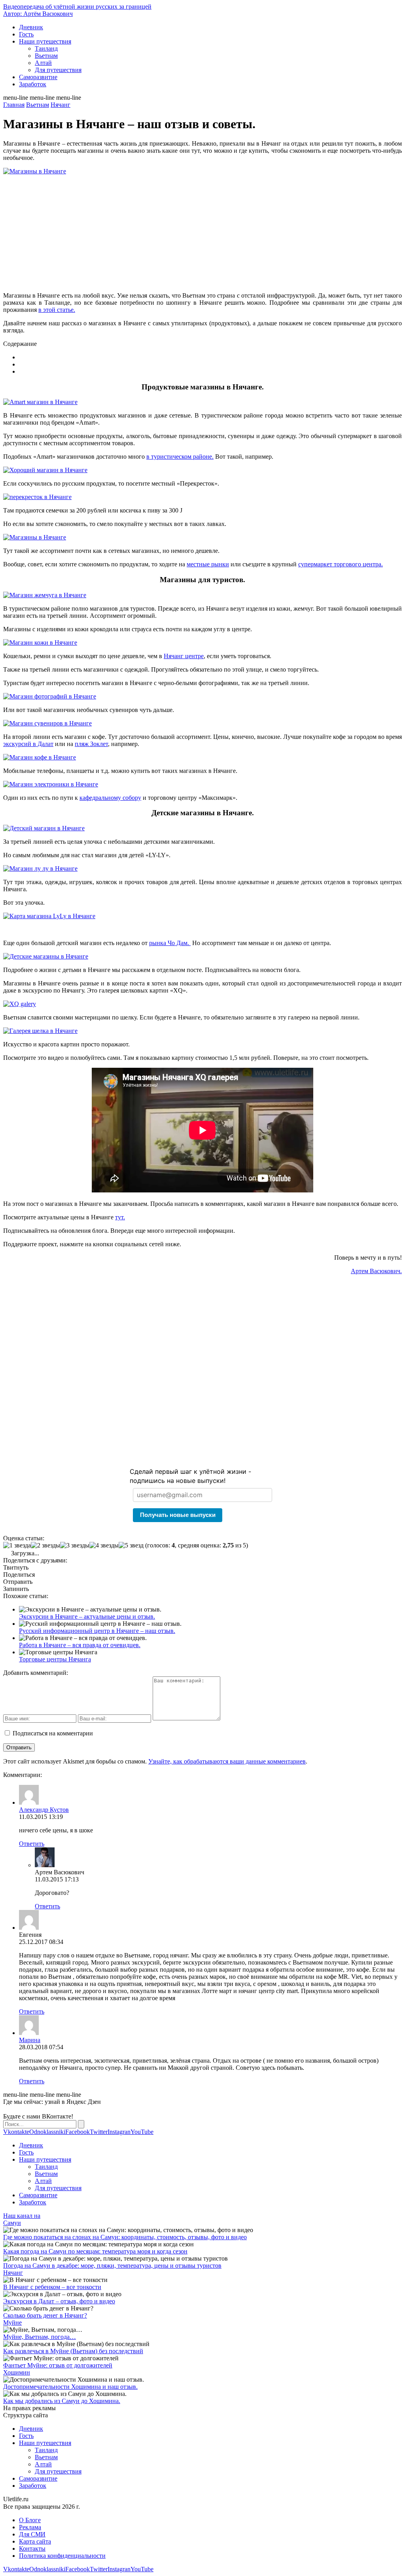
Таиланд (46, 48)
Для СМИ (32, 2534)
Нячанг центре (184, 656)
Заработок (33, 84)
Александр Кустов (44, 1810)
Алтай (43, 63)
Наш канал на (22, 2216)
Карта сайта (35, 2541)
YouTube (142, 2132)
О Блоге (30, 2520)
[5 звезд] (131, 1545)
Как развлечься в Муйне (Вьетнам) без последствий (73, 2351)
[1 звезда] (17, 1545)
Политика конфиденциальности (62, 2556)
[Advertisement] (202, 230)
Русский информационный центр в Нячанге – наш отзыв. (97, 1631)
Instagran (119, 2132)
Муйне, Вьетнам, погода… (40, 2337)
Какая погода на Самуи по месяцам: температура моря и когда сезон (95, 2251)
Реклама (30, 2527)
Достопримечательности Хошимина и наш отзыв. (70, 2387)
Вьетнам (46, 56)
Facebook (78, 2132)
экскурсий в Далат (28, 744)
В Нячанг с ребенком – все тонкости (52, 2287)
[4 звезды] (104, 1545)
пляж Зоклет (91, 744)
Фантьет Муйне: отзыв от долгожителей (58, 2365)
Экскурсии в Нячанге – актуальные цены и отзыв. (87, 1616)
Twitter (99, 2132)
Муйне (12, 2323)
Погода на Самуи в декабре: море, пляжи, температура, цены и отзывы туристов (112, 2266)
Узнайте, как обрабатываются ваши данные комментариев (227, 1761)
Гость (26, 34)
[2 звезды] (45, 1545)
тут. (120, 1217)
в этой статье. (57, 310)
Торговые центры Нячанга (55, 1659)
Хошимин (17, 2372)
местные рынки (208, 564)
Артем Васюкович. (376, 1271)
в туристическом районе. (180, 457)
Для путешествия (58, 70)
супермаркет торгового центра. (341, 564)
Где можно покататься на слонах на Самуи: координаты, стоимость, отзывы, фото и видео (125, 2237)
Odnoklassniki (47, 2132)
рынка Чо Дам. (170, 943)
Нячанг (13, 2273)
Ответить (32, 1844)
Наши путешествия (45, 41)
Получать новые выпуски (178, 1515)
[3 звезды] (75, 1545)
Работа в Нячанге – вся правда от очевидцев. (80, 1645)
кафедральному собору (110, 798)
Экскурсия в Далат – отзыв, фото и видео (59, 2301)
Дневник (31, 27)
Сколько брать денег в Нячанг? (45, 2315)
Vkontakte (16, 2132)
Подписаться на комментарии (53, 1733)
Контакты (32, 2548)
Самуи (12, 2223)
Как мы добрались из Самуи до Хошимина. (62, 2401)
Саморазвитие (38, 77)
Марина (30, 2040)
